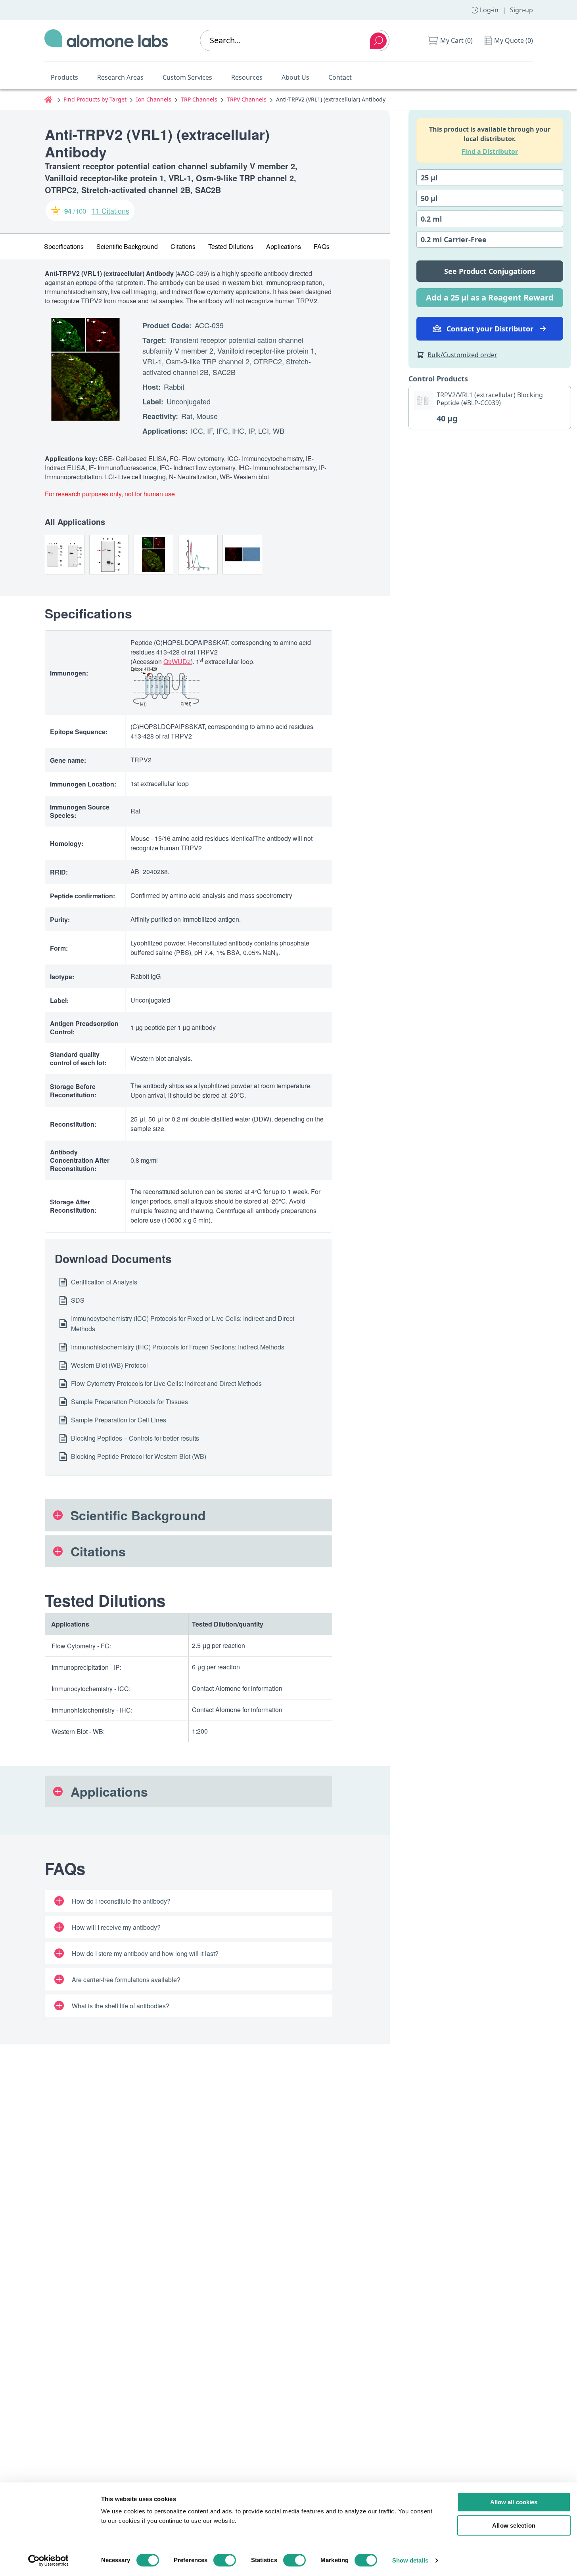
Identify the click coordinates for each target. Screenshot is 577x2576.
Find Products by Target (95, 99)
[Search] (378, 41)
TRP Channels (199, 99)
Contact (340, 77)
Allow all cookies (514, 2502)
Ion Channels (154, 99)
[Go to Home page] (106, 40)
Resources (247, 77)
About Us (295, 77)
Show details (410, 2560)
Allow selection (514, 2525)
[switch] (225, 2560)
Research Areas (120, 77)
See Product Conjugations (490, 271)
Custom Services (187, 77)
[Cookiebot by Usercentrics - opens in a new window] (48, 2561)
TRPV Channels (247, 99)
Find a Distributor (490, 151)
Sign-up (521, 10)
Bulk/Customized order (462, 355)
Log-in (489, 10)
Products (64, 77)
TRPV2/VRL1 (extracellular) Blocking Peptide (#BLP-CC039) (490, 399)
